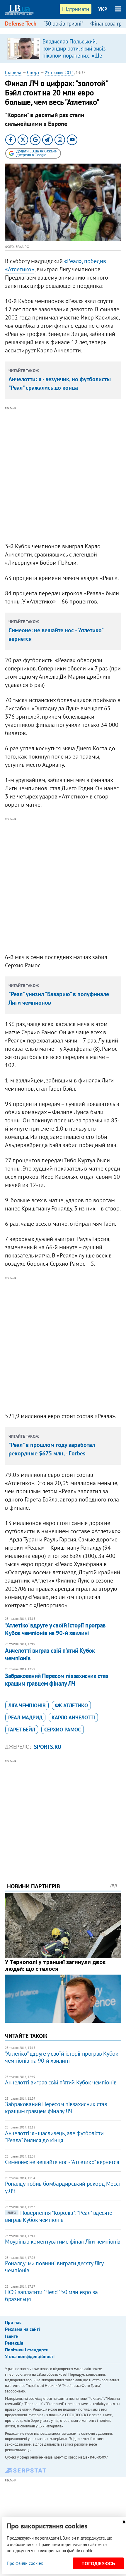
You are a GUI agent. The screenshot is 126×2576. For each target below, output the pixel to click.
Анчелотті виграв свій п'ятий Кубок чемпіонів (50, 1654)
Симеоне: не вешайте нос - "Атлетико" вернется (62, 2162)
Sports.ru (48, 1747)
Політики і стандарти (27, 2350)
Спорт (33, 72)
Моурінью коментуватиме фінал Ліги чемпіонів (63, 2242)
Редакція (14, 2343)
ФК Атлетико (71, 1705)
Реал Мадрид (25, 1717)
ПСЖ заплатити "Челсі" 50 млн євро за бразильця (51, 2296)
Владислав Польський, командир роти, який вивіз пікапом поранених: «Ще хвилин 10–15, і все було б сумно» (75, 56)
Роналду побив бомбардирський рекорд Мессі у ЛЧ (62, 2187)
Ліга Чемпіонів (27, 1705)
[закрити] (124, 2522)
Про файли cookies (25, 2563)
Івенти (12, 2336)
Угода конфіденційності (30, 2356)
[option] (63, 48)
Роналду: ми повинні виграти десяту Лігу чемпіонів (54, 2267)
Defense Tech (21, 23)
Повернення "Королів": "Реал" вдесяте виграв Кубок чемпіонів (59, 2216)
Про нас (13, 2322)
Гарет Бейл (22, 1730)
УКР (103, 9)
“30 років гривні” (63, 23)
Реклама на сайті (22, 2329)
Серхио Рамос (63, 1730)
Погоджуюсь (98, 2564)
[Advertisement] (63, 475)
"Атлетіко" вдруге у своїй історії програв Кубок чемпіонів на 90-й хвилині (55, 1629)
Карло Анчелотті (73, 1717)
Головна (13, 72)
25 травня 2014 (59, 73)
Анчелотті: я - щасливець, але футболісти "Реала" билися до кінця (54, 2137)
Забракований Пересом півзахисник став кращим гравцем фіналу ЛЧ (57, 1680)
